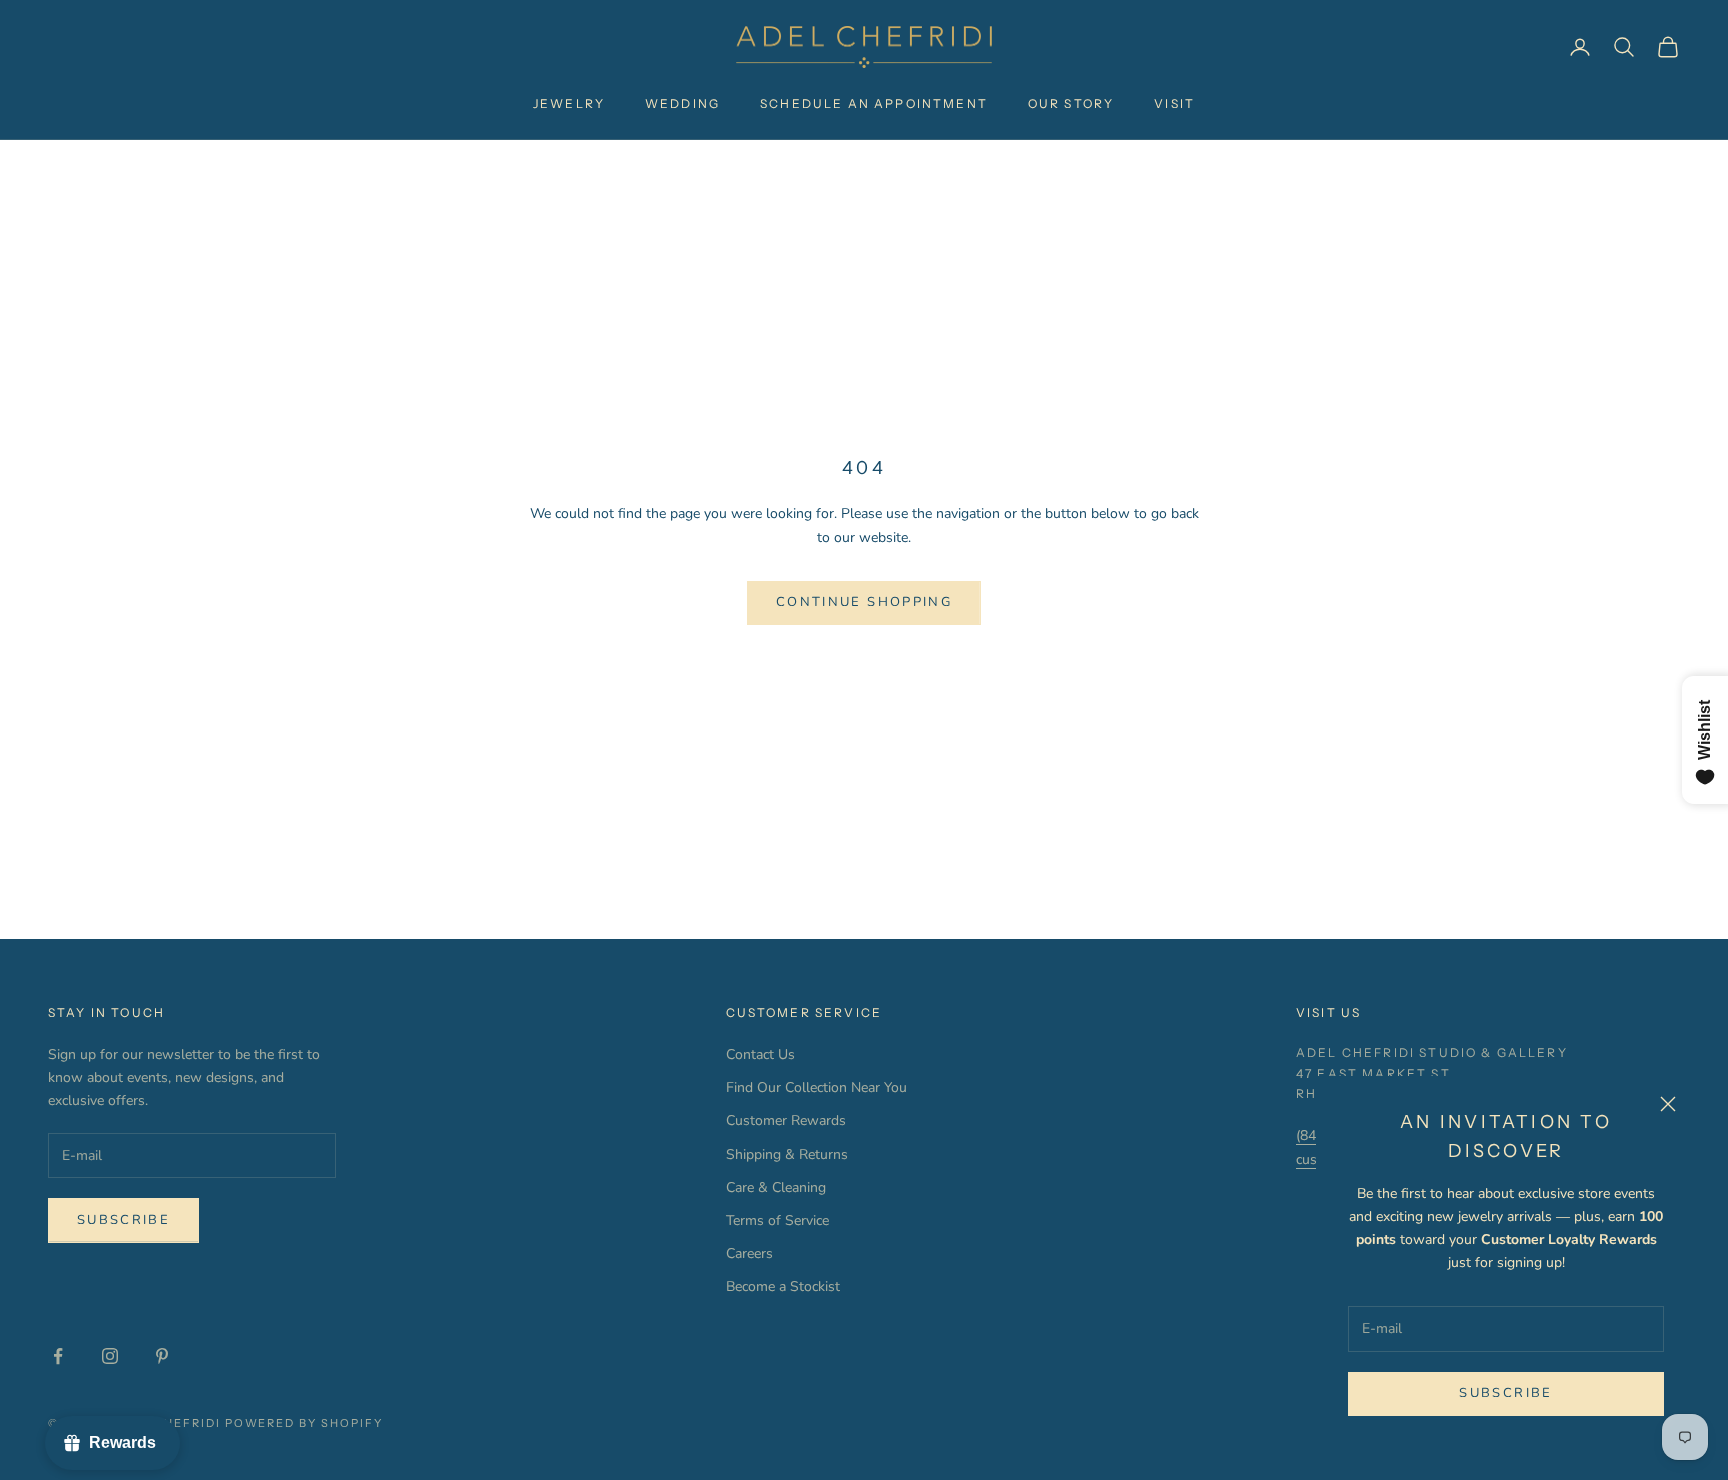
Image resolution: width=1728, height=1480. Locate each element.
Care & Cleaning (776, 1187)
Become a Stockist (783, 1286)
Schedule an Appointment (874, 103)
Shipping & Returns (787, 1154)
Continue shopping (864, 602)
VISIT (1174, 103)
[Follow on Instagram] (110, 1356)
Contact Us (760, 1054)
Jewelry (569, 103)
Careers (749, 1253)
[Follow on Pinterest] (162, 1356)
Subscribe (1505, 1393)
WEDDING (682, 103)
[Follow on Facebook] (58, 1356)
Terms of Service (777, 1220)
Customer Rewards (786, 1120)
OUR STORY (1071, 103)
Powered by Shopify (304, 1423)
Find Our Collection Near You (816, 1087)
